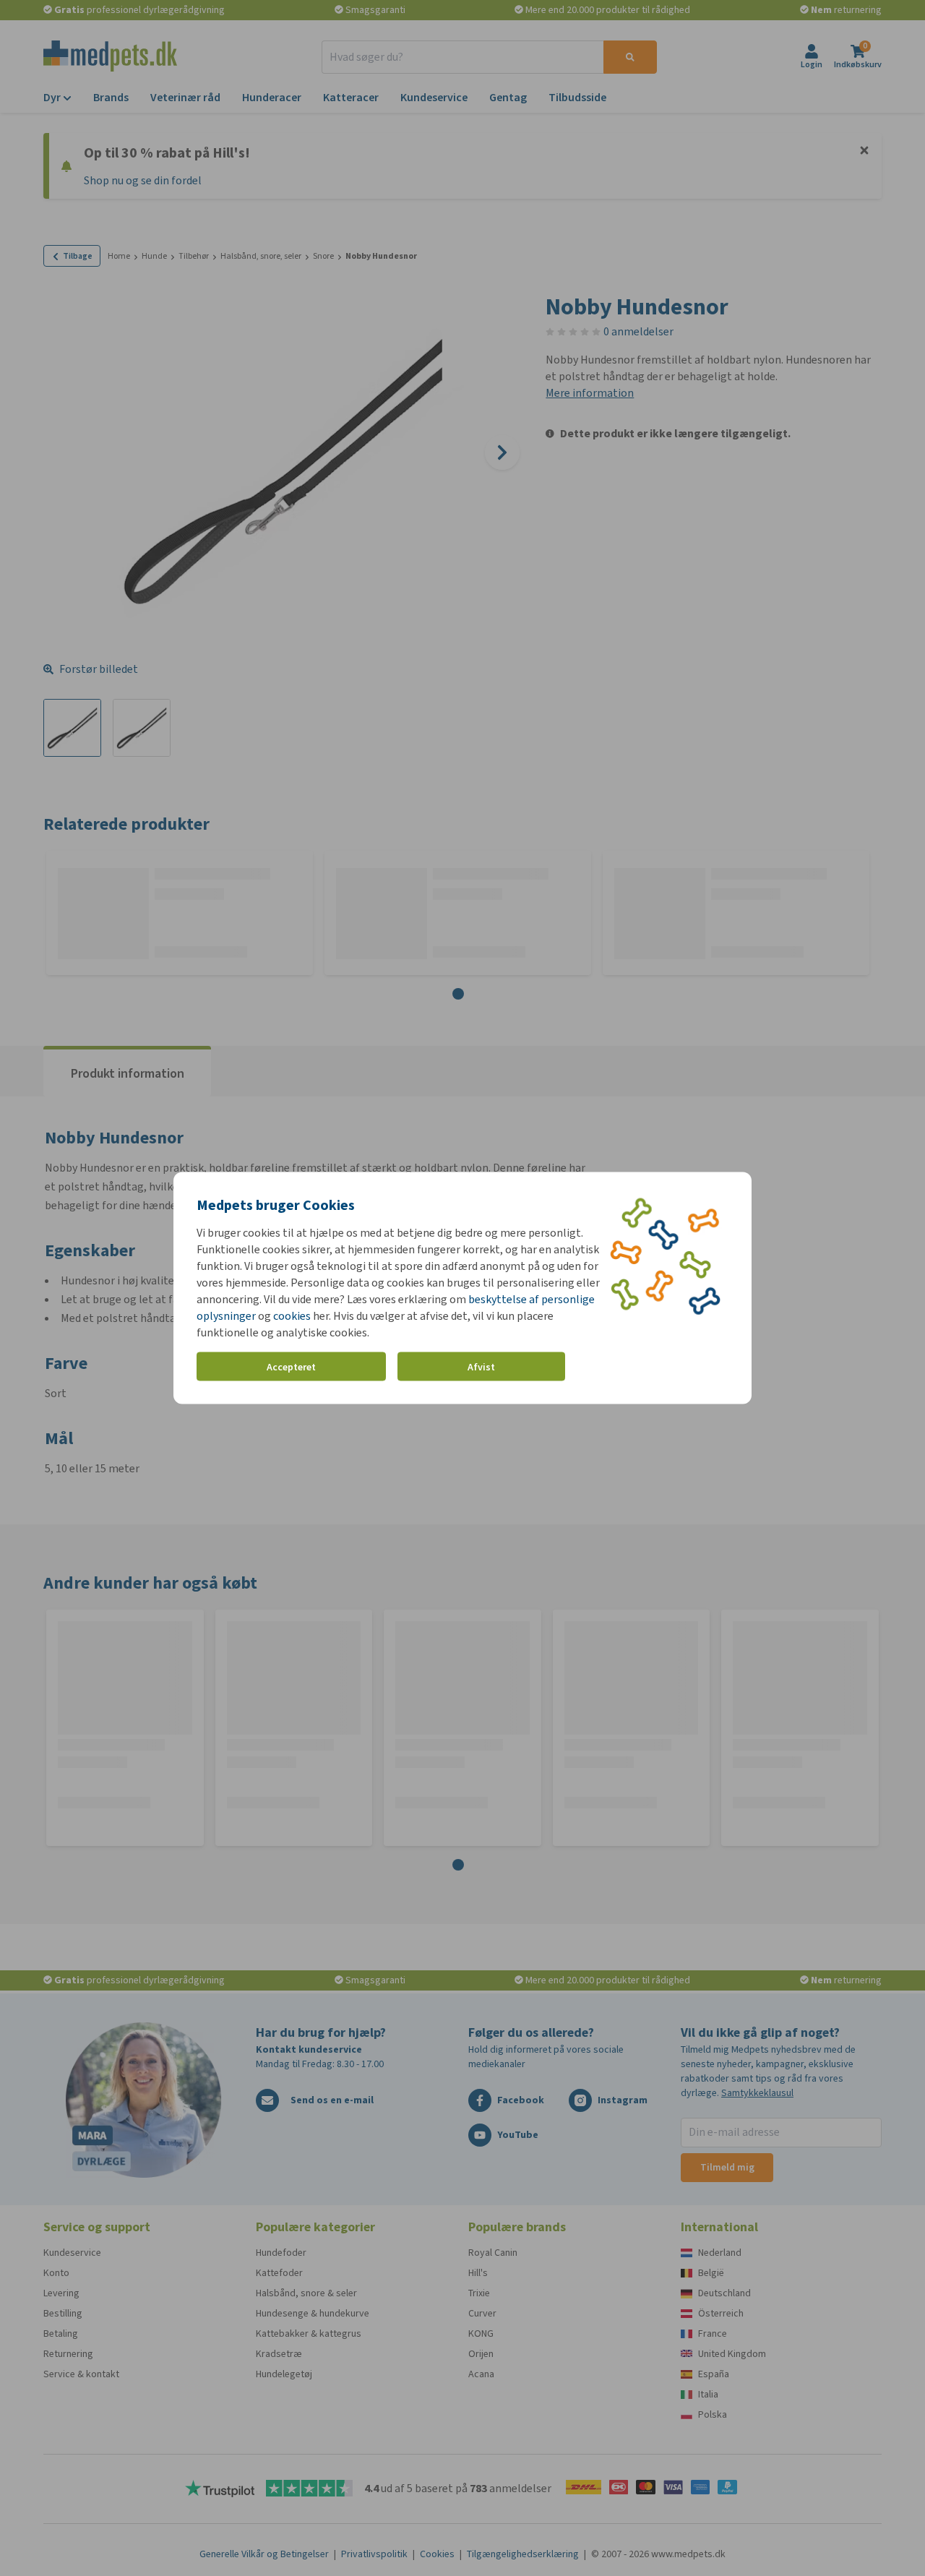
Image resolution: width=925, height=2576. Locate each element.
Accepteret (291, 1366)
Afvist (481, 1366)
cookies (292, 1316)
